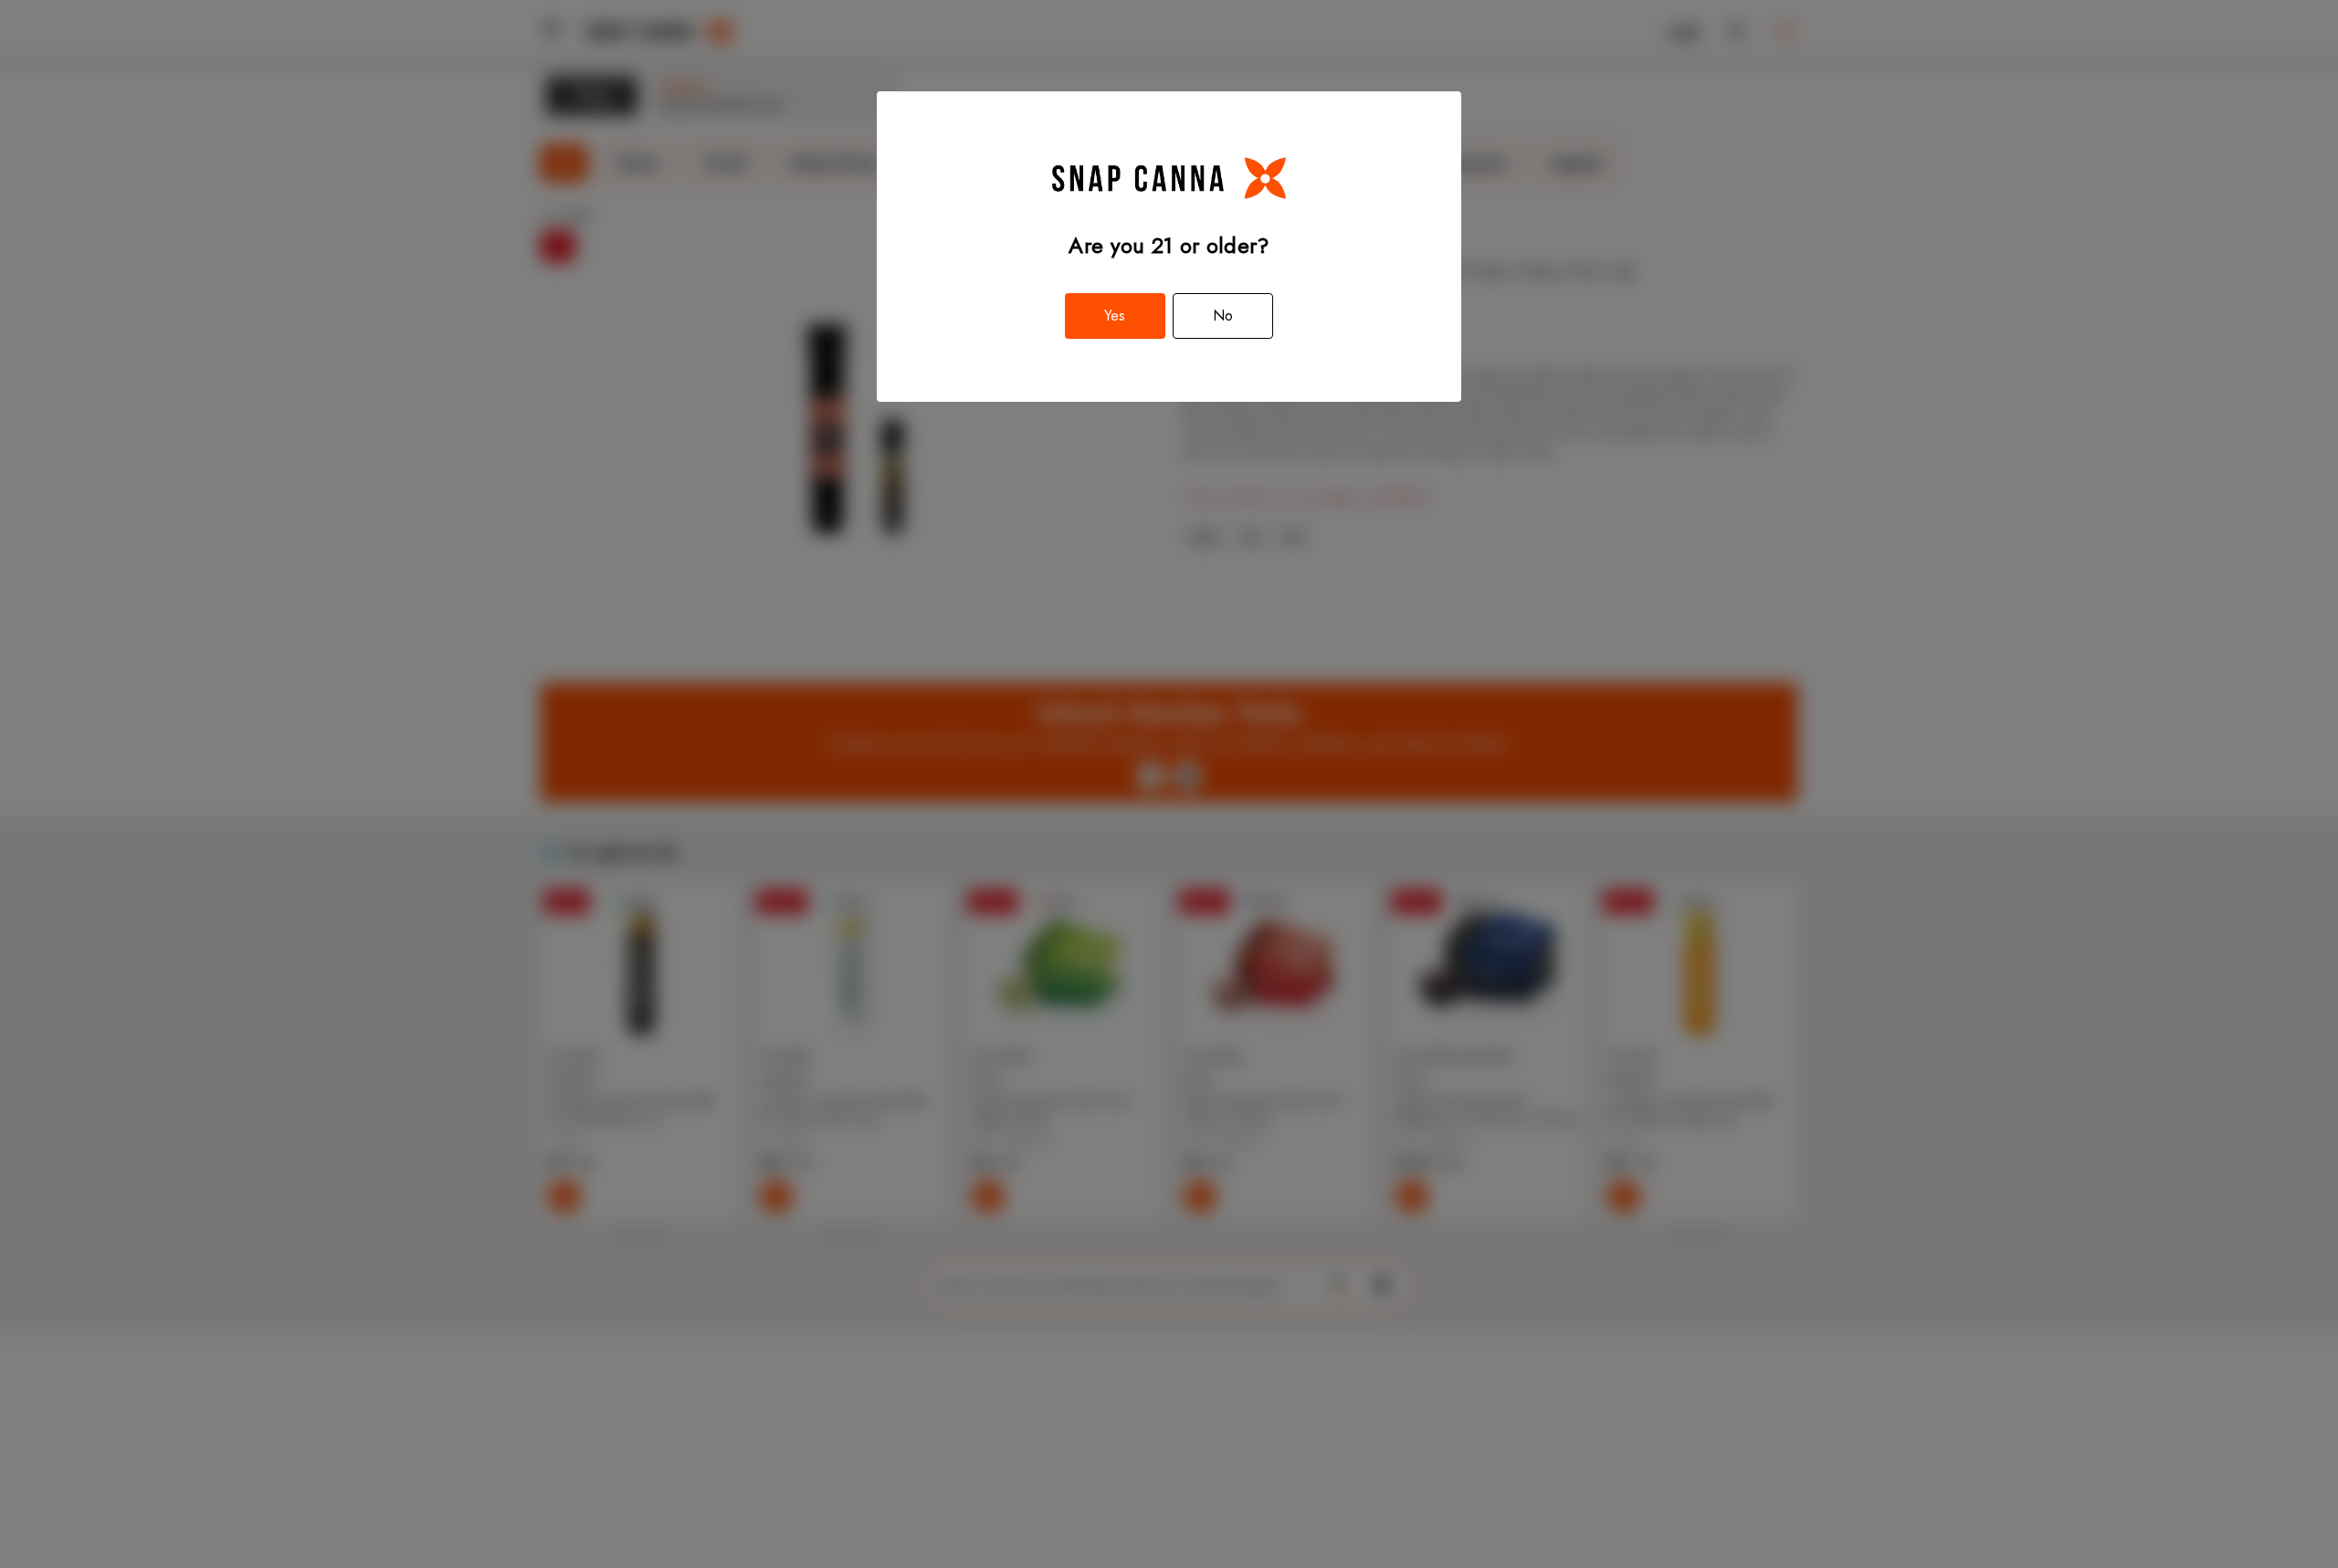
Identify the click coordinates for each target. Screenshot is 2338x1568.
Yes (1115, 316)
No (1223, 316)
